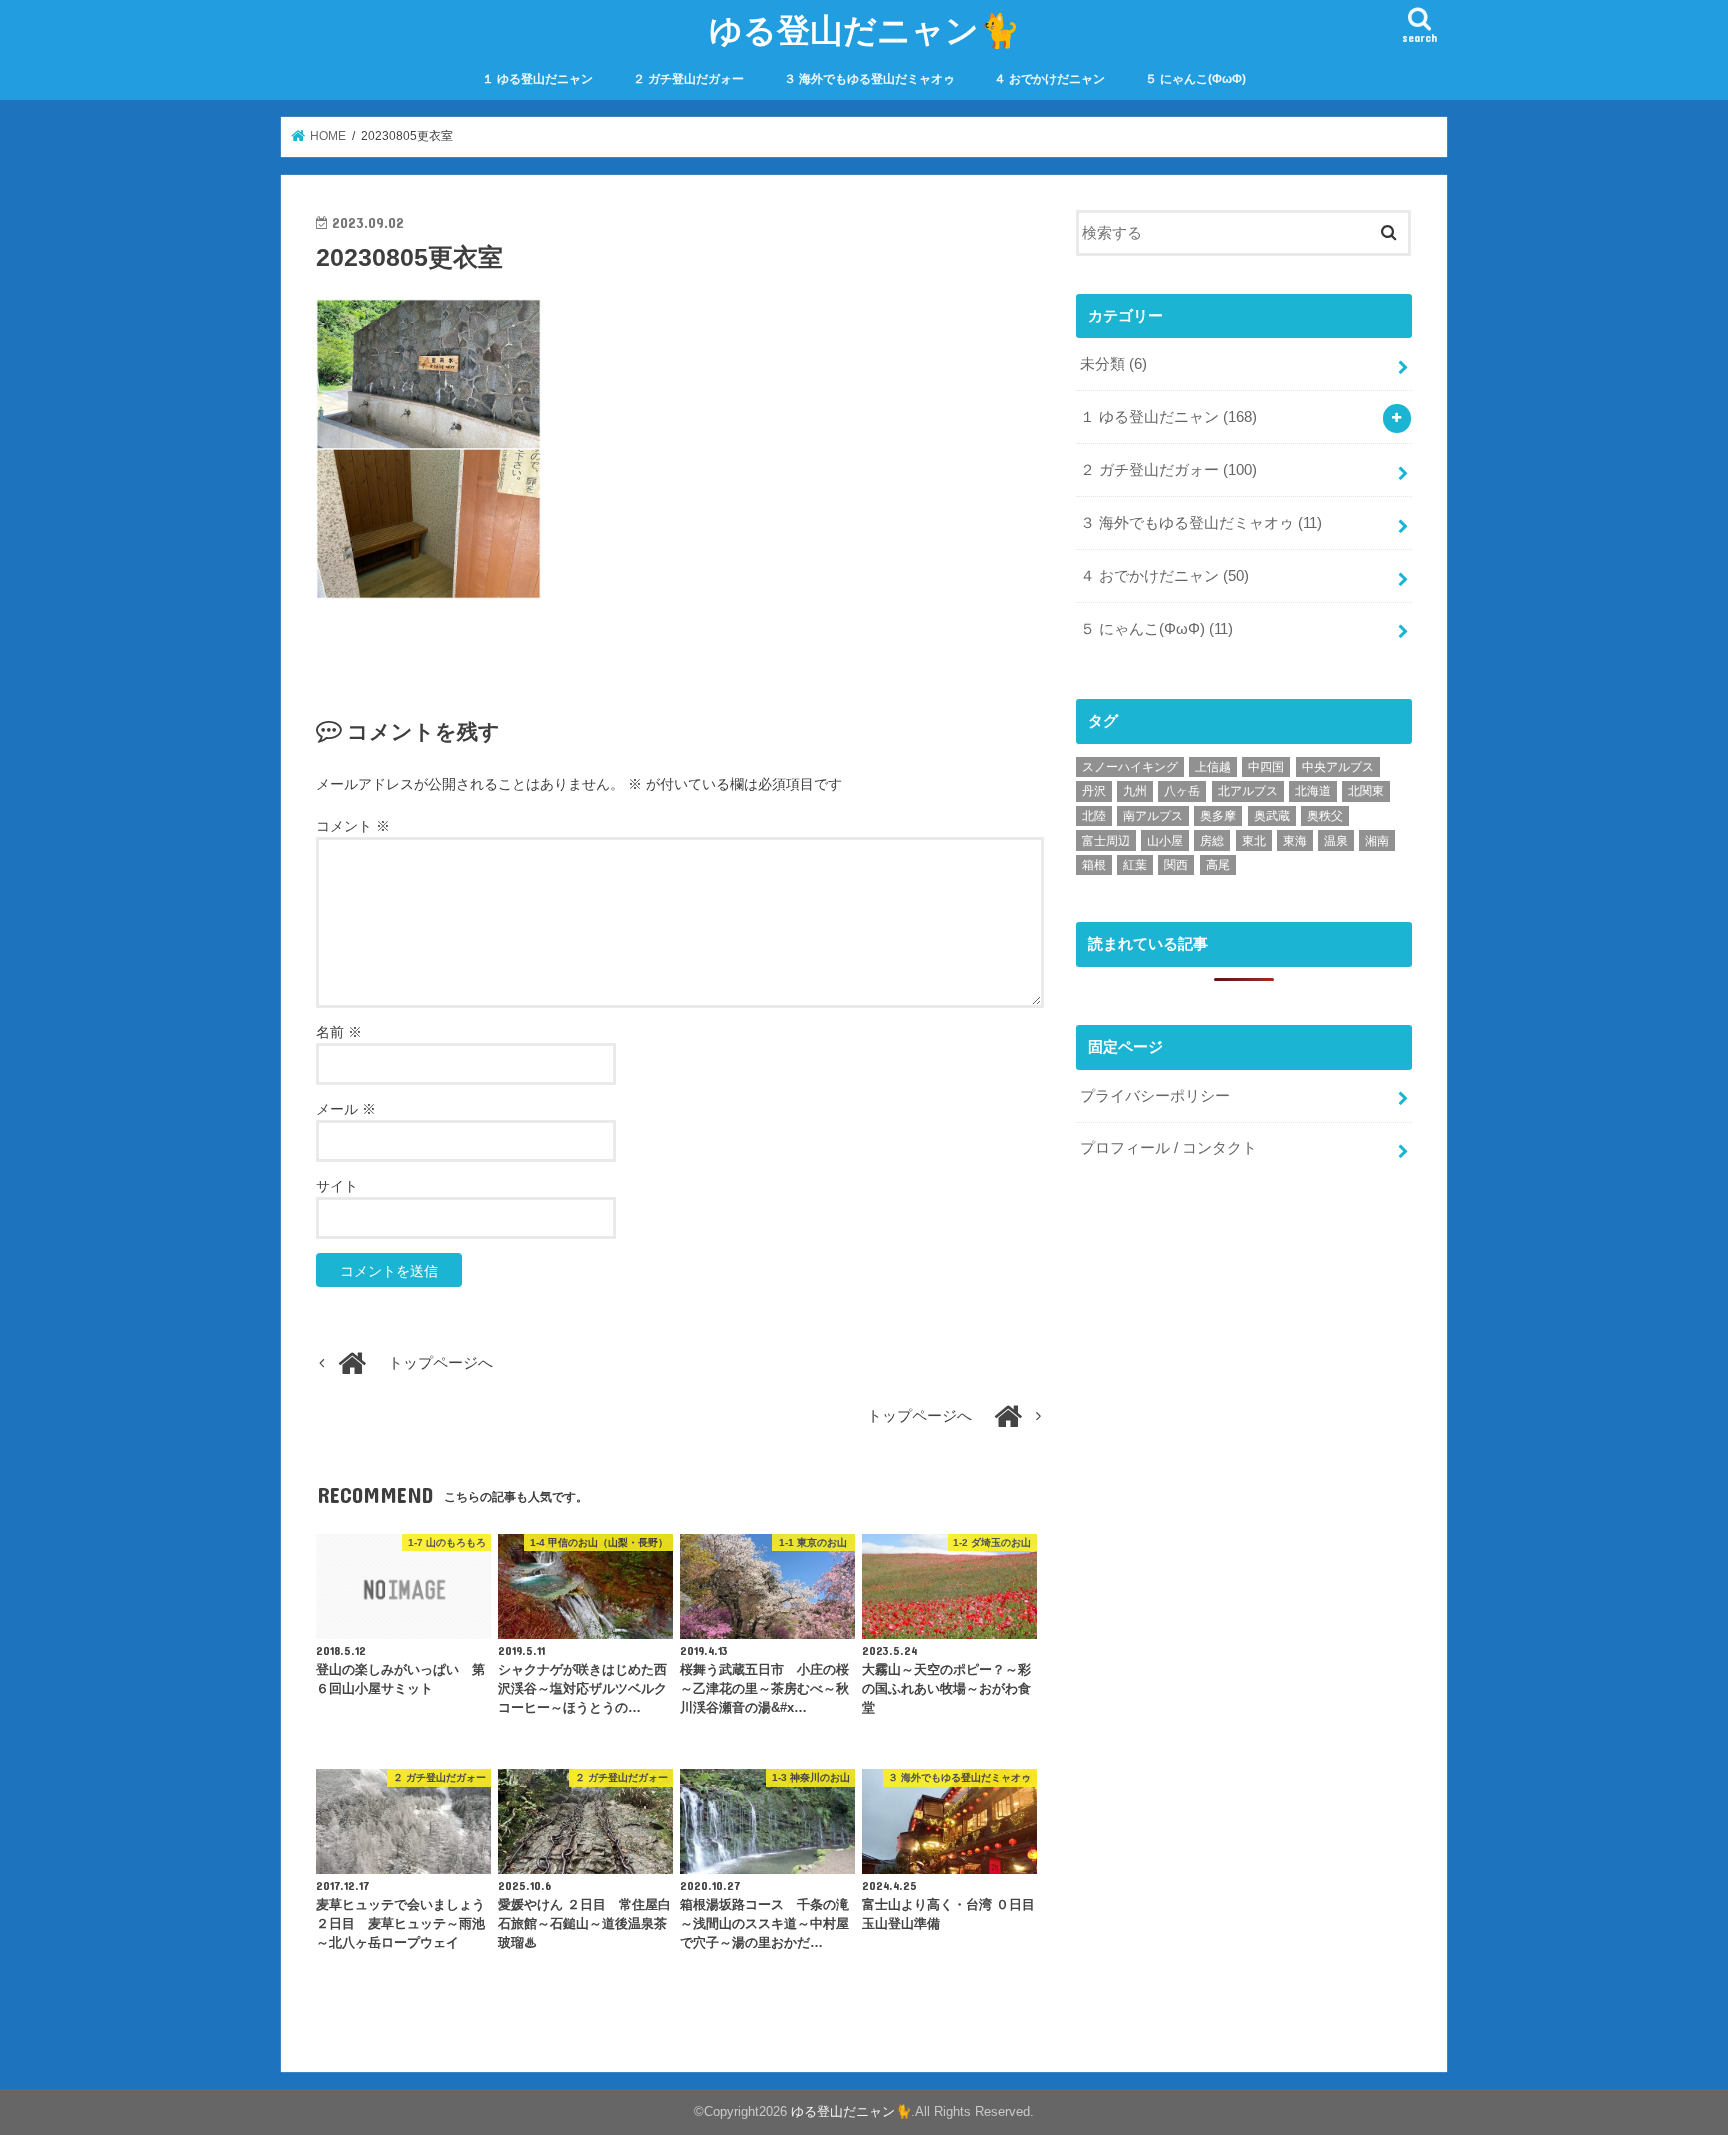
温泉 (1336, 841)
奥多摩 (1218, 816)
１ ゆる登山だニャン (537, 79)
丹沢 (1094, 791)
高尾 (1218, 865)
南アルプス (1153, 816)
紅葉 (1135, 865)
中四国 (1266, 767)
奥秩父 (1325, 816)
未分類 (1113, 364)
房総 (1212, 841)
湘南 (1377, 841)
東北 (1254, 841)
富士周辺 (1106, 841)
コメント (353, 826)
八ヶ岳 (1182, 791)
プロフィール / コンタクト (1168, 1148)
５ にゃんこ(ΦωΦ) (1195, 79)
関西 (1176, 865)
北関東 (1366, 791)
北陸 (1094, 816)
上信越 (1213, 767)
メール (346, 1109)
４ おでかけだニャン (1049, 79)
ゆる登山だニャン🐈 (864, 29)
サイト (337, 1186)
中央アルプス (1338, 767)
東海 (1295, 841)
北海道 (1313, 791)
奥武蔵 (1272, 816)
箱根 (1094, 865)
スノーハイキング (1130, 767)
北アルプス (1248, 791)
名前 (339, 1032)
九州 (1135, 791)
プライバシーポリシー (1155, 1096)
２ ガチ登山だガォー (688, 79)
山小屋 (1165, 841)
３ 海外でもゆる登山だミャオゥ (869, 79)
